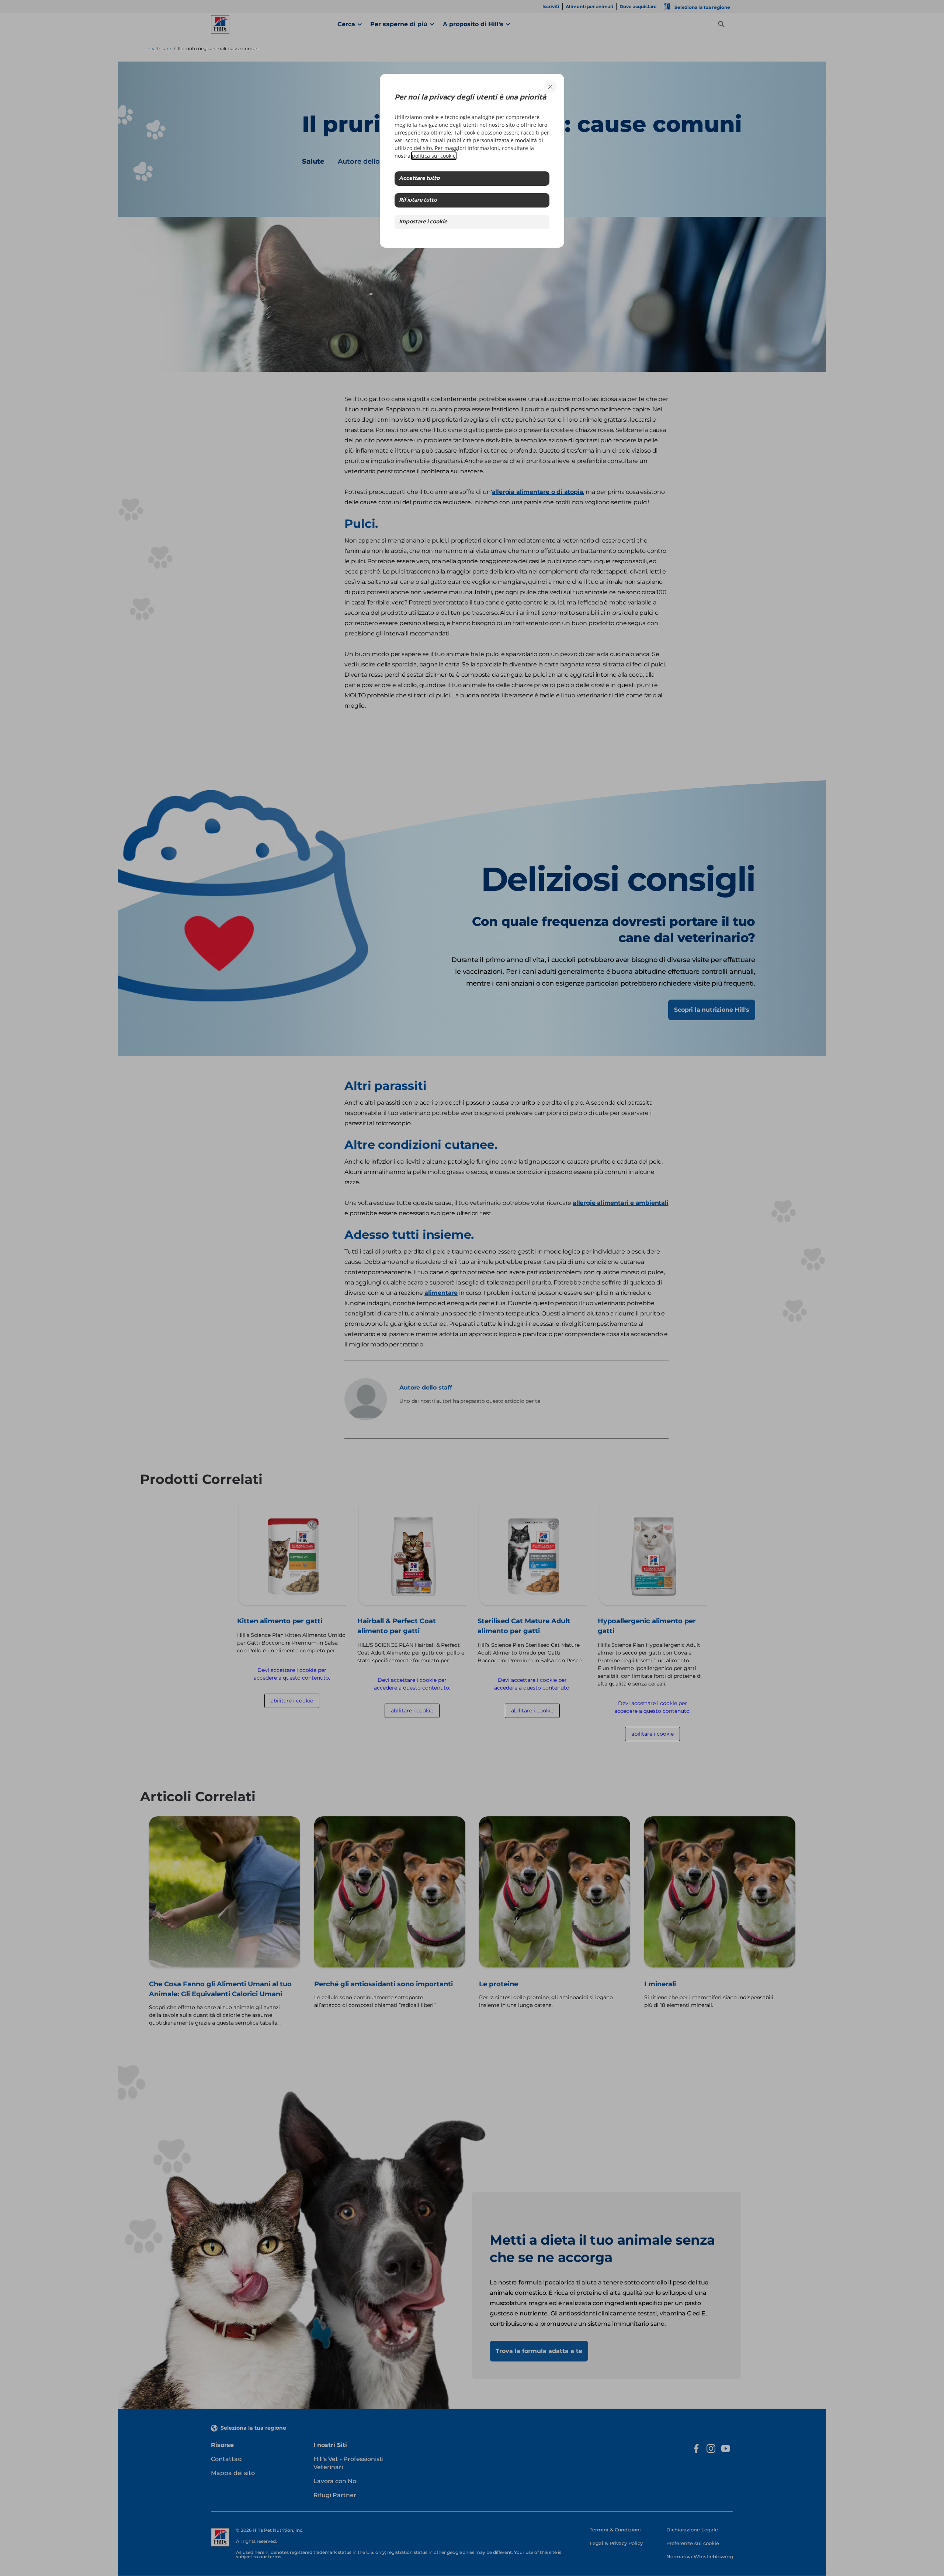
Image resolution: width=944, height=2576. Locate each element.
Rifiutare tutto (418, 200)
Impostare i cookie (423, 222)
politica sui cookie (434, 156)
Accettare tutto (419, 179)
